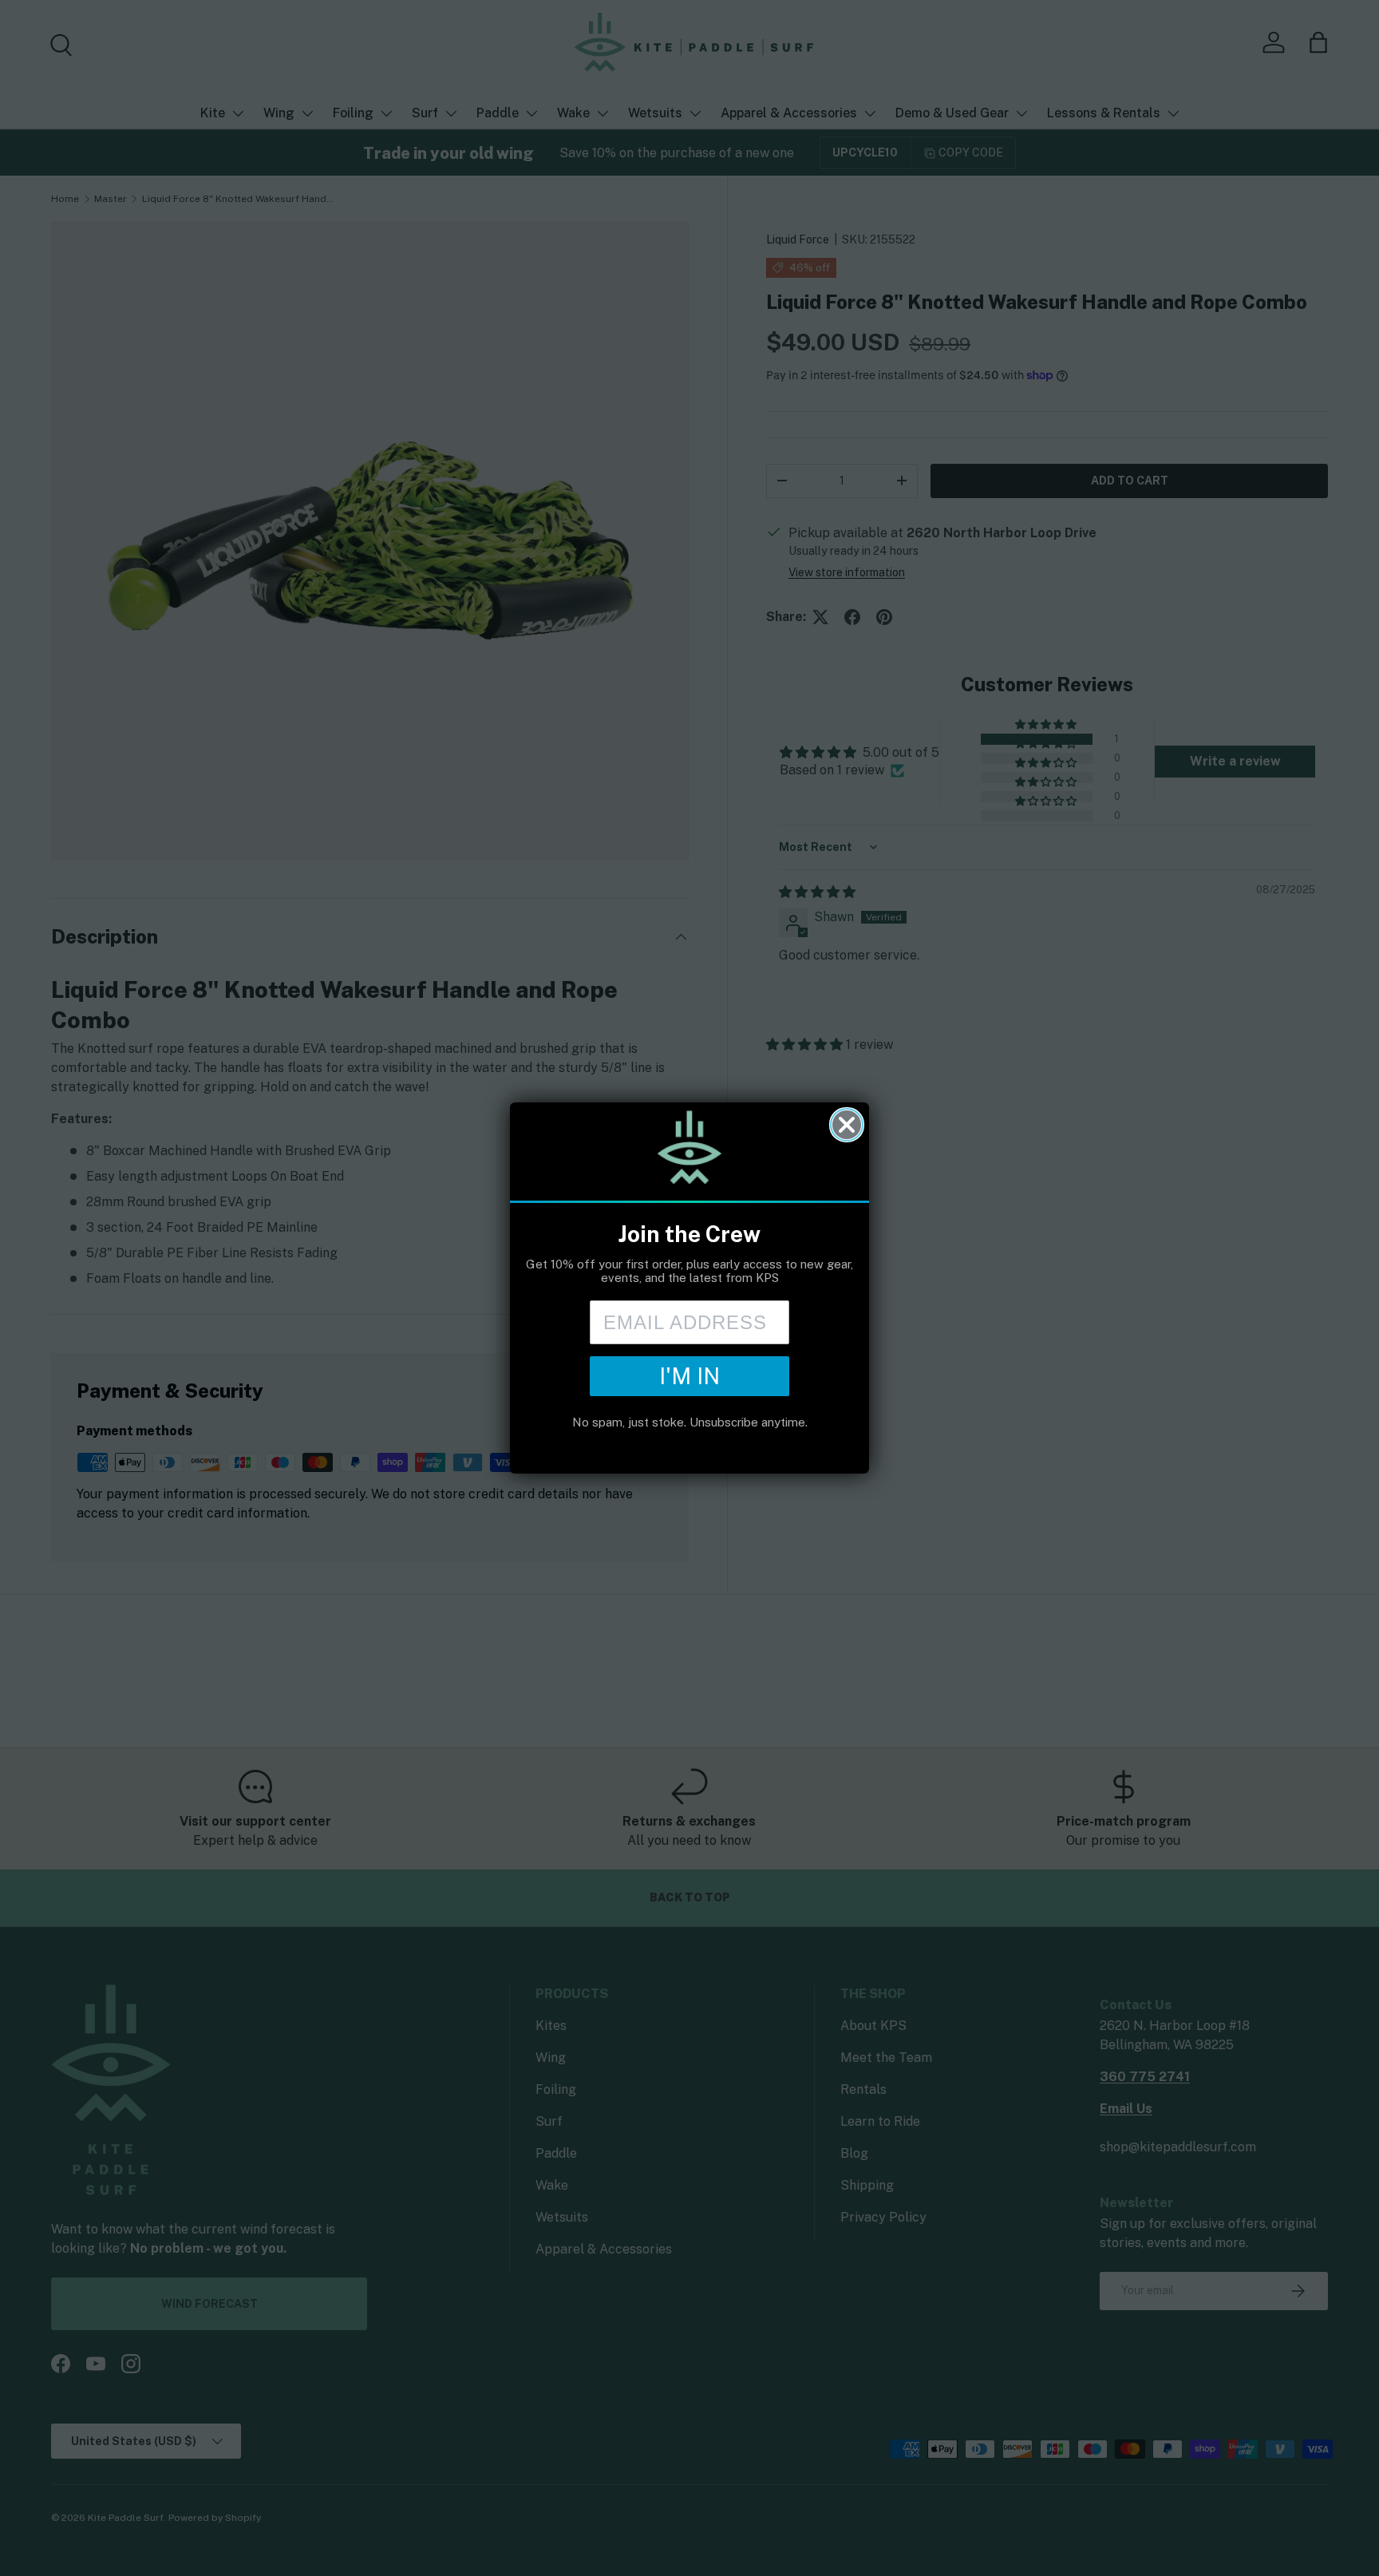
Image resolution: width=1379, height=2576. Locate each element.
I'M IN (689, 1376)
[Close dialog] (847, 1125)
